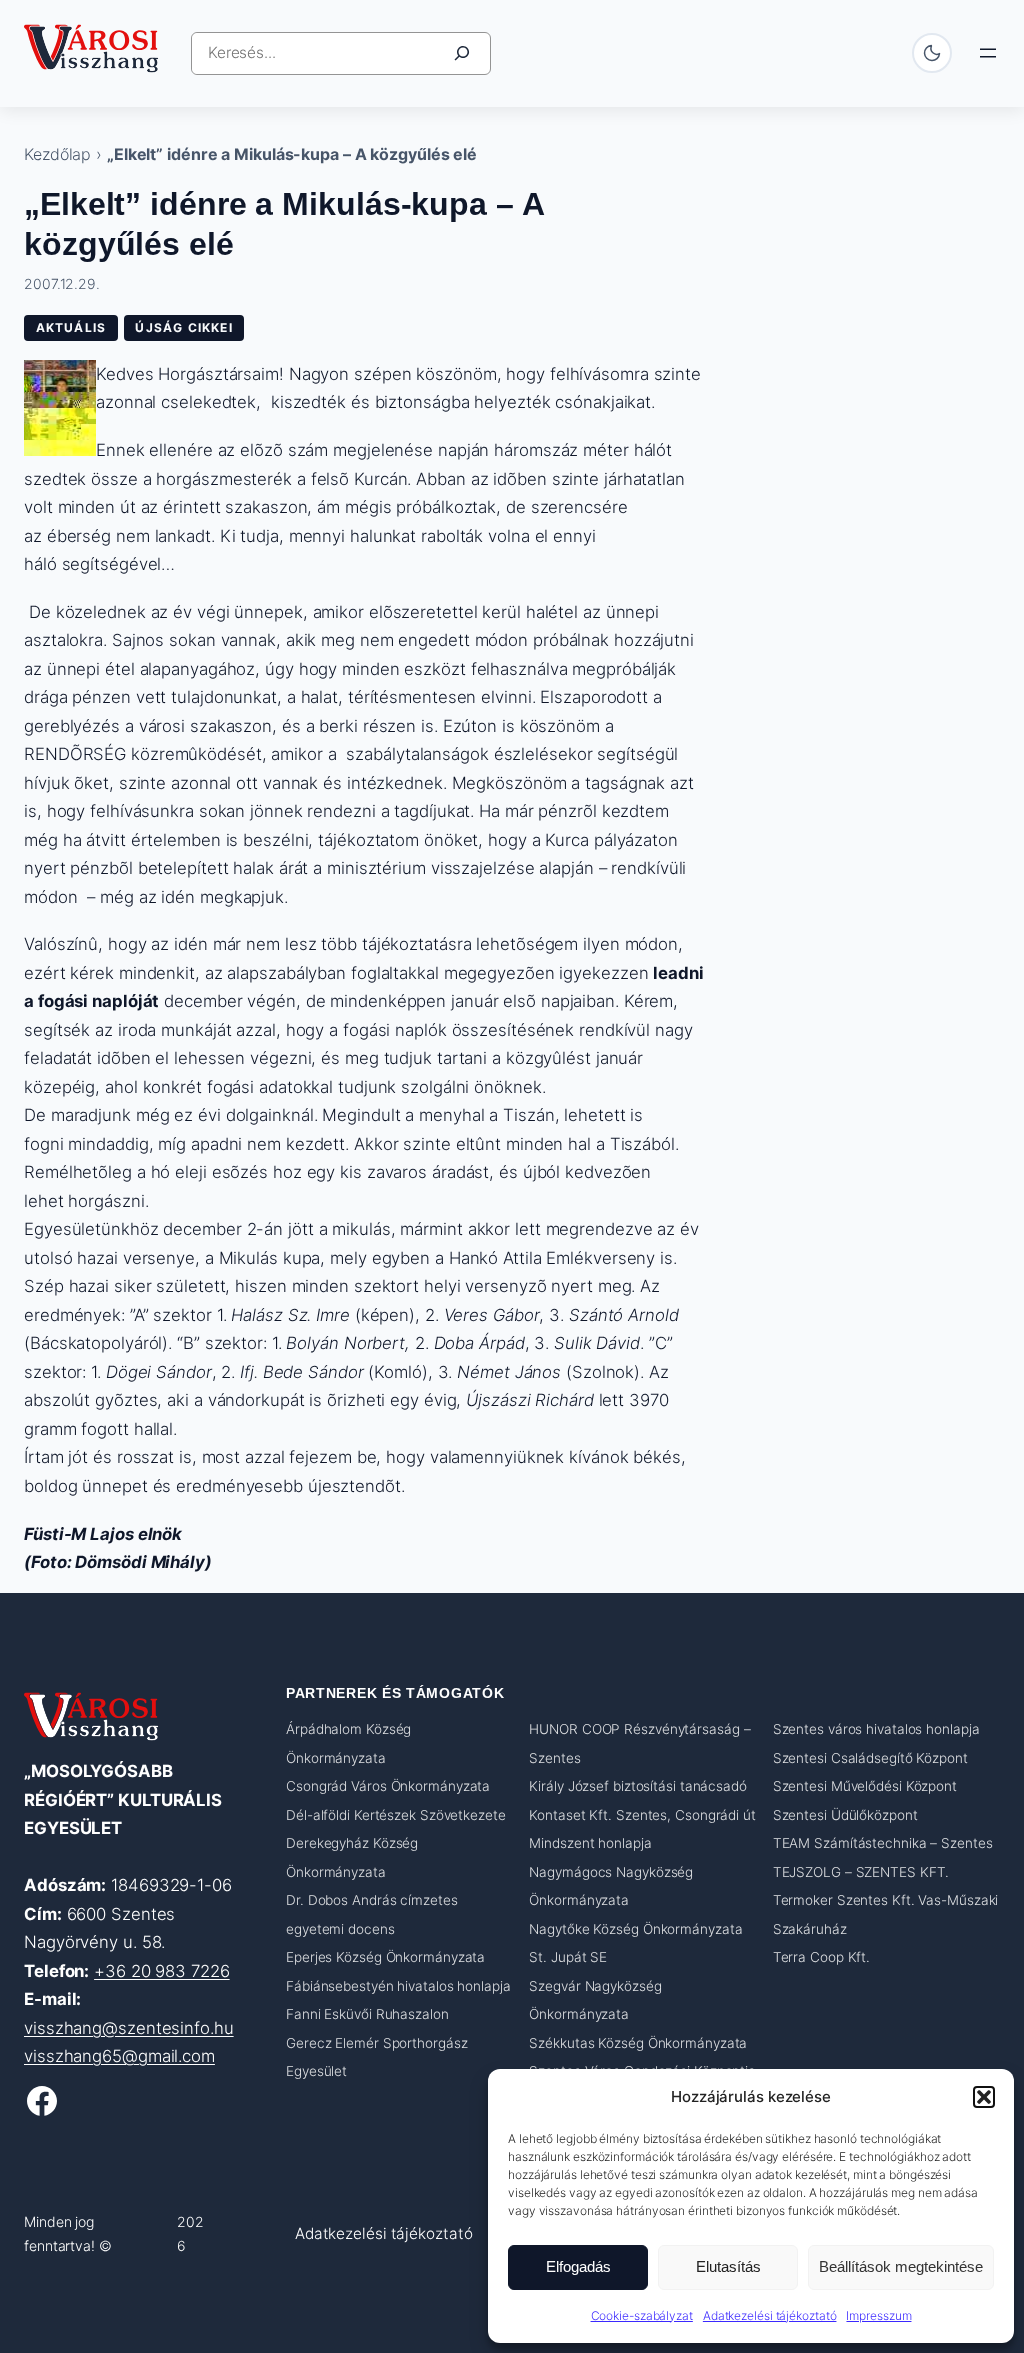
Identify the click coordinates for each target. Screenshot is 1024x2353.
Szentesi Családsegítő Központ (870, 1758)
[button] (984, 2097)
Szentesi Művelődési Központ (865, 1786)
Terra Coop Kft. (822, 1957)
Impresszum (878, 2315)
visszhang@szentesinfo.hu (129, 2028)
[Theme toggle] (932, 53)
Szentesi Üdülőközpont (845, 1815)
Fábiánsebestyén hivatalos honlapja (398, 1986)
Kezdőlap (57, 154)
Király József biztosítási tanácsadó (638, 1786)
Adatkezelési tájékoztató (770, 2315)
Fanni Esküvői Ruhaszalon (367, 2014)
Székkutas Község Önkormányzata (638, 2043)
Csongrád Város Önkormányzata (388, 1786)
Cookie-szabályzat (642, 2315)
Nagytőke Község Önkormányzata (635, 1929)
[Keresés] (462, 53)
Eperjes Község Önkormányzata (385, 1957)
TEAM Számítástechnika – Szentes (883, 1843)
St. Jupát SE (568, 1957)
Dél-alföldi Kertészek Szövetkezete (396, 1815)
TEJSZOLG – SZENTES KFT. (861, 1872)
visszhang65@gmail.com (119, 2056)
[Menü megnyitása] (988, 53)
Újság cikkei (183, 327)
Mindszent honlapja (590, 1843)
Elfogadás (578, 2266)
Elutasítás (728, 2266)
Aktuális (71, 327)
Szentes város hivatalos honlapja (876, 1729)
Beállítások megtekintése (901, 2266)
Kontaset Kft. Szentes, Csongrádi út (642, 1815)
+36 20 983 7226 (162, 1971)
